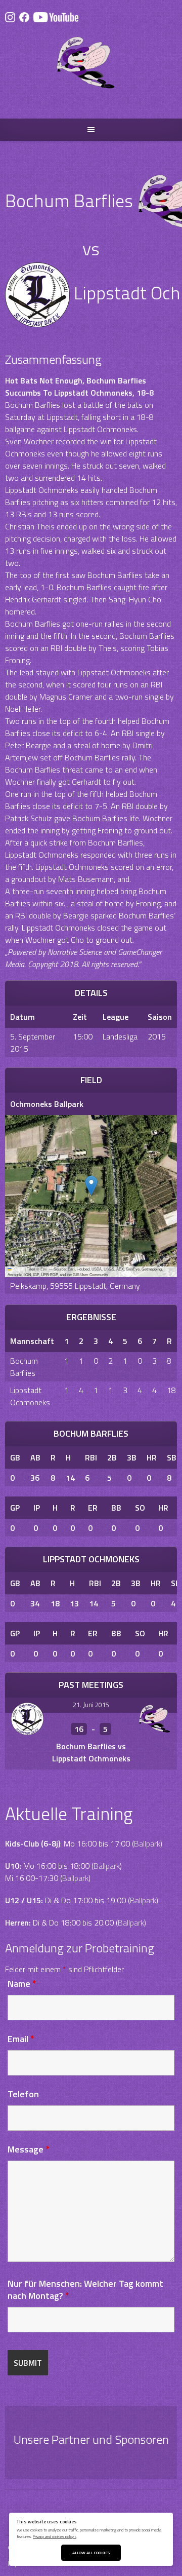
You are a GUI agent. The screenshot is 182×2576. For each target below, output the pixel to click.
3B (132, 1457)
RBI (91, 1457)
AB (35, 1457)
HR (152, 1457)
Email (21, 2039)
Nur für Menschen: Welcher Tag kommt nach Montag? (85, 2290)
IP (37, 1508)
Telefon (23, 2094)
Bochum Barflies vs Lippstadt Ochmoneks (91, 1752)
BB (116, 1508)
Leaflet (18, 1269)
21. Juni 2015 (91, 1705)
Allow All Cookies (91, 2552)
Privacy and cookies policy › (55, 2536)
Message (29, 2149)
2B (112, 1457)
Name (22, 1984)
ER (93, 1508)
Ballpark (147, 1843)
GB (15, 1457)
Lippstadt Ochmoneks (30, 1396)
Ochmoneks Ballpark (47, 1104)
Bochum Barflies (24, 1367)
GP (15, 1508)
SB (172, 1457)
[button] (91, 1186)
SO (140, 1508)
